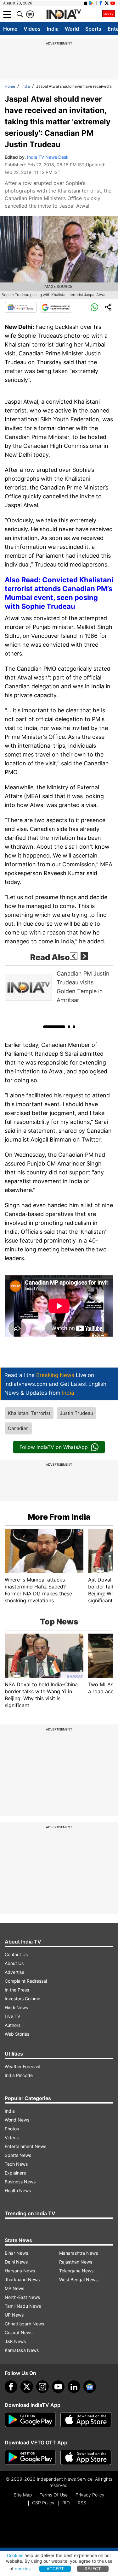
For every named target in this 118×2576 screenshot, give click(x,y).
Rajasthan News (76, 2262)
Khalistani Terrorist (29, 1413)
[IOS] (86, 3)
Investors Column (22, 1999)
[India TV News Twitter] (107, 3)
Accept (55, 2569)
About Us (14, 1963)
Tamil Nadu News (23, 2306)
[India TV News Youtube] (113, 3)
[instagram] (42, 2387)
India (53, 29)
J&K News (15, 2341)
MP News (14, 2288)
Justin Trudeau (76, 1413)
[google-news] (90, 2387)
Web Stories (17, 2034)
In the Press (17, 1990)
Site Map (23, 2495)
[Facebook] (11, 2387)
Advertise (14, 1972)
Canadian (18, 1428)
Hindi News (16, 2007)
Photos (12, 2129)
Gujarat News (19, 2333)
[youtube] (58, 2387)
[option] (59, 987)
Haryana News (20, 2271)
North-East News (22, 2297)
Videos (32, 29)
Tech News (16, 2164)
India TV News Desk (48, 157)
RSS (82, 2503)
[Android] (92, 3)
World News (17, 2120)
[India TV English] (64, 15)
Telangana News (76, 2271)
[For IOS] (86, 2457)
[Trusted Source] (56, 307)
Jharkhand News (22, 2279)
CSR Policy (43, 2503)
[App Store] (86, 2420)
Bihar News (16, 2253)
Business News (20, 2182)
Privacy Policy (90, 2495)
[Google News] (21, 307)
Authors (13, 2025)
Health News (18, 2190)
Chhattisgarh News (24, 2324)
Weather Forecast (23, 2066)
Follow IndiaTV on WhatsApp (54, 1447)
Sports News (18, 2155)
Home (10, 29)
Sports (93, 29)
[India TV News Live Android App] (30, 2420)
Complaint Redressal (26, 1981)
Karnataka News (22, 2350)
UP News (14, 2315)
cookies (23, 2569)
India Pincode (19, 2075)
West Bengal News (78, 2279)
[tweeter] (27, 2387)
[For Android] (30, 2457)
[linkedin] (74, 2387)
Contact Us (16, 1954)
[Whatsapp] (94, 307)
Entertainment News (25, 2146)
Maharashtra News (79, 2253)
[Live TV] (109, 14)
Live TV (12, 2016)
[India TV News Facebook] (101, 3)
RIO (66, 2503)
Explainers (15, 2173)
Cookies (15, 2555)
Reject (93, 2569)
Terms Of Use (54, 2495)
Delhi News (16, 2262)
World (72, 29)
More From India (59, 1517)
